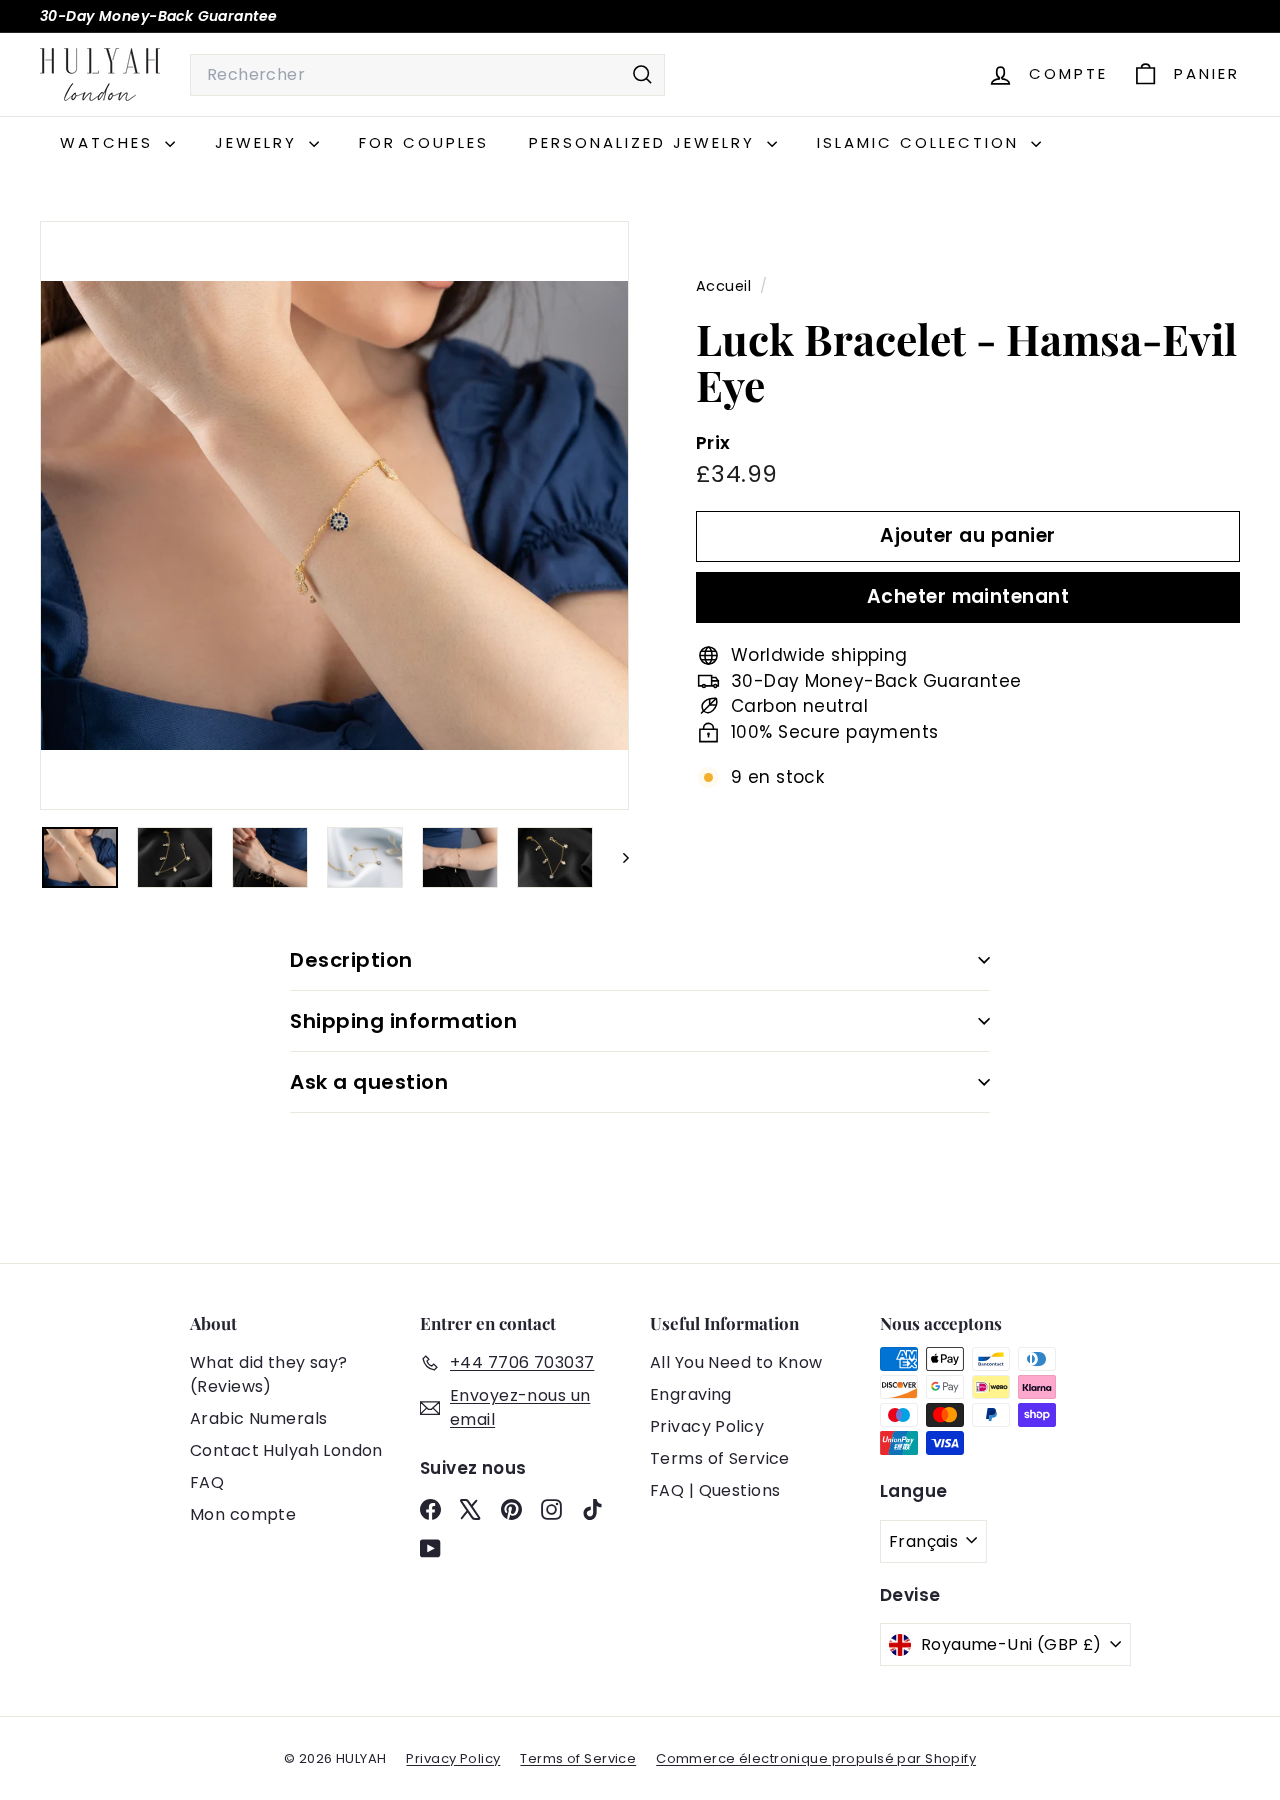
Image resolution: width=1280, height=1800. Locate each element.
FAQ (207, 1482)
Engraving (691, 1394)
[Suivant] (616, 857)
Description (351, 960)
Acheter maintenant (968, 596)
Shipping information (403, 1021)
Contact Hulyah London (286, 1450)
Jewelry (259, 142)
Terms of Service (720, 1458)
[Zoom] (334, 515)
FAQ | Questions (715, 1490)
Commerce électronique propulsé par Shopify (816, 1758)
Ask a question (369, 1082)
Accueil (725, 286)
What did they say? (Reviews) (269, 1374)
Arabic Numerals (258, 1418)
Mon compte (243, 1514)
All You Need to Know (736, 1362)
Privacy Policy (707, 1426)
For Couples (424, 142)
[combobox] (427, 75)
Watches (110, 142)
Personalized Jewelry (645, 142)
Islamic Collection (921, 142)
